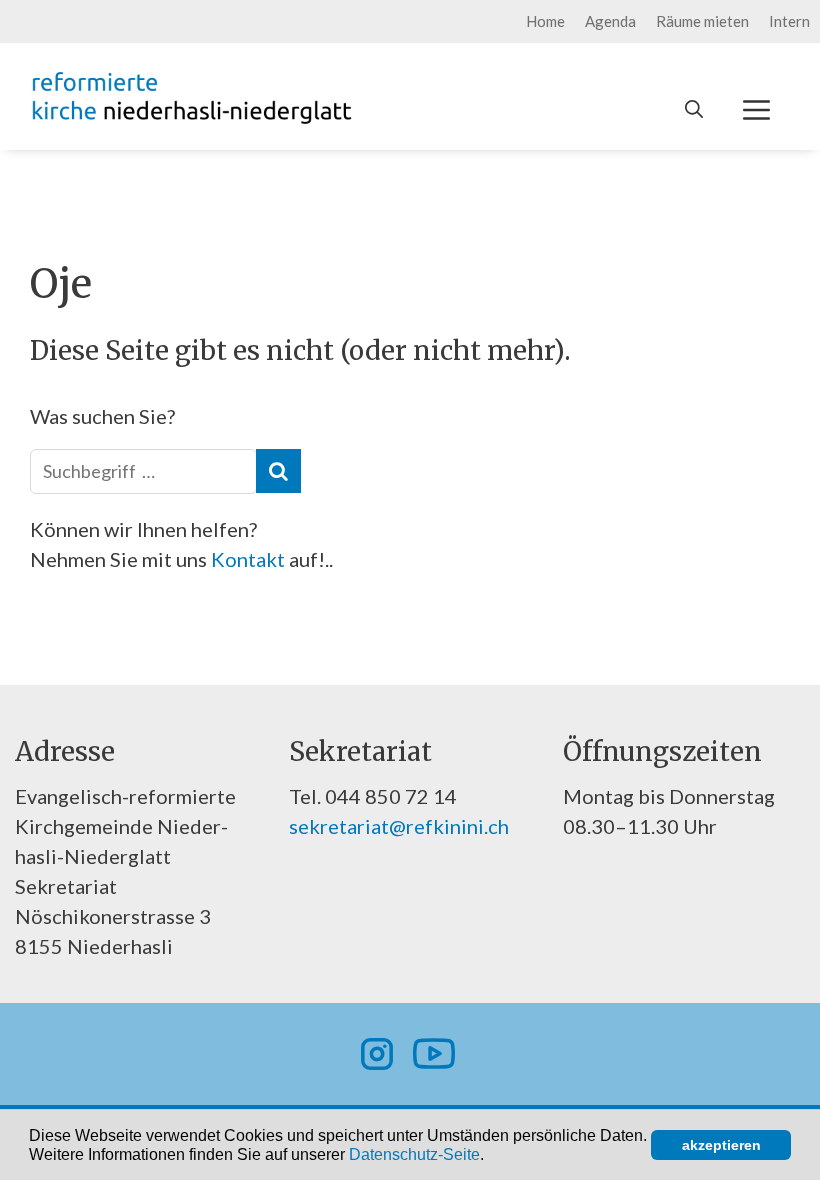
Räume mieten (702, 21)
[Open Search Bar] (694, 109)
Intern (789, 21)
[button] (491, 1156)
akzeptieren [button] (721, 1145)
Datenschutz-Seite (414, 1154)
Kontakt (250, 559)
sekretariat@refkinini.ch (399, 826)
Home (545, 21)
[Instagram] (377, 1054)
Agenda (610, 21)
